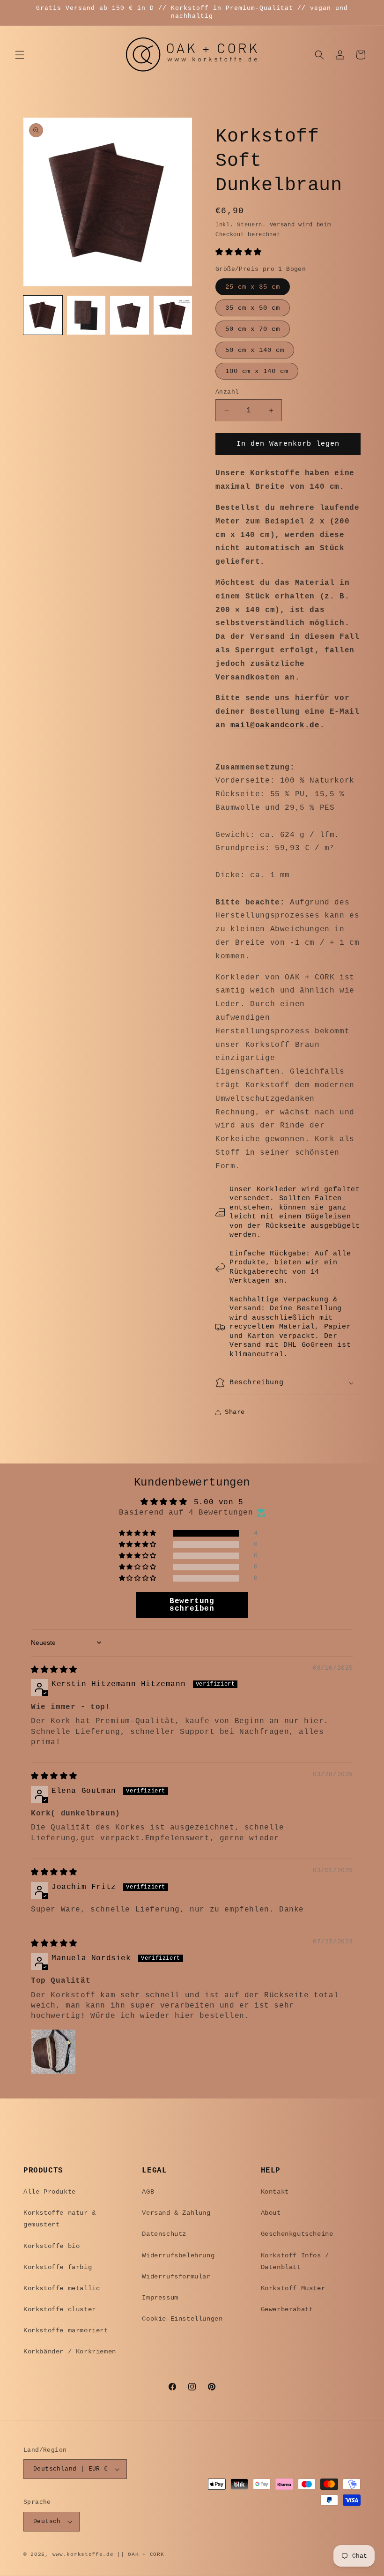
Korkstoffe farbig (58, 2267)
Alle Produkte (50, 2192)
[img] (54, 1670)
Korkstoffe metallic (62, 2288)
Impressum (160, 2298)
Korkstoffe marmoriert (66, 2330)
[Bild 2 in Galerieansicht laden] (86, 315)
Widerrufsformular (176, 2277)
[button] (20, 55)
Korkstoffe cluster (60, 2309)
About (271, 2213)
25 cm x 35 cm (253, 287)
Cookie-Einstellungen (182, 2319)
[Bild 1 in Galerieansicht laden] (43, 315)
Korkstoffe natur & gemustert (60, 2219)
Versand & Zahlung (176, 2213)
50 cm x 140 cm (255, 350)
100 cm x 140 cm (257, 371)
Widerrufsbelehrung (178, 2255)
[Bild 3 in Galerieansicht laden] (129, 315)
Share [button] (235, 1412)
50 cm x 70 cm (253, 329)
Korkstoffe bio (52, 2246)
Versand (282, 225)
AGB (148, 2192)
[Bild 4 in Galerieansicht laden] (173, 315)
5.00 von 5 (219, 1502)
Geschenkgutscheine (297, 2234)
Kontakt (275, 2192)
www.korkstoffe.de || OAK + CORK (108, 2554)
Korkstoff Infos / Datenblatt (295, 2261)
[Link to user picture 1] (53, 2052)
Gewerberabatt (287, 2309)
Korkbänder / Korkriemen (70, 2352)
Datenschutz (164, 2234)
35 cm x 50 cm (253, 308)
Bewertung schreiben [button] (192, 1605)
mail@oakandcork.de (275, 725)
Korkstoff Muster (293, 2288)
